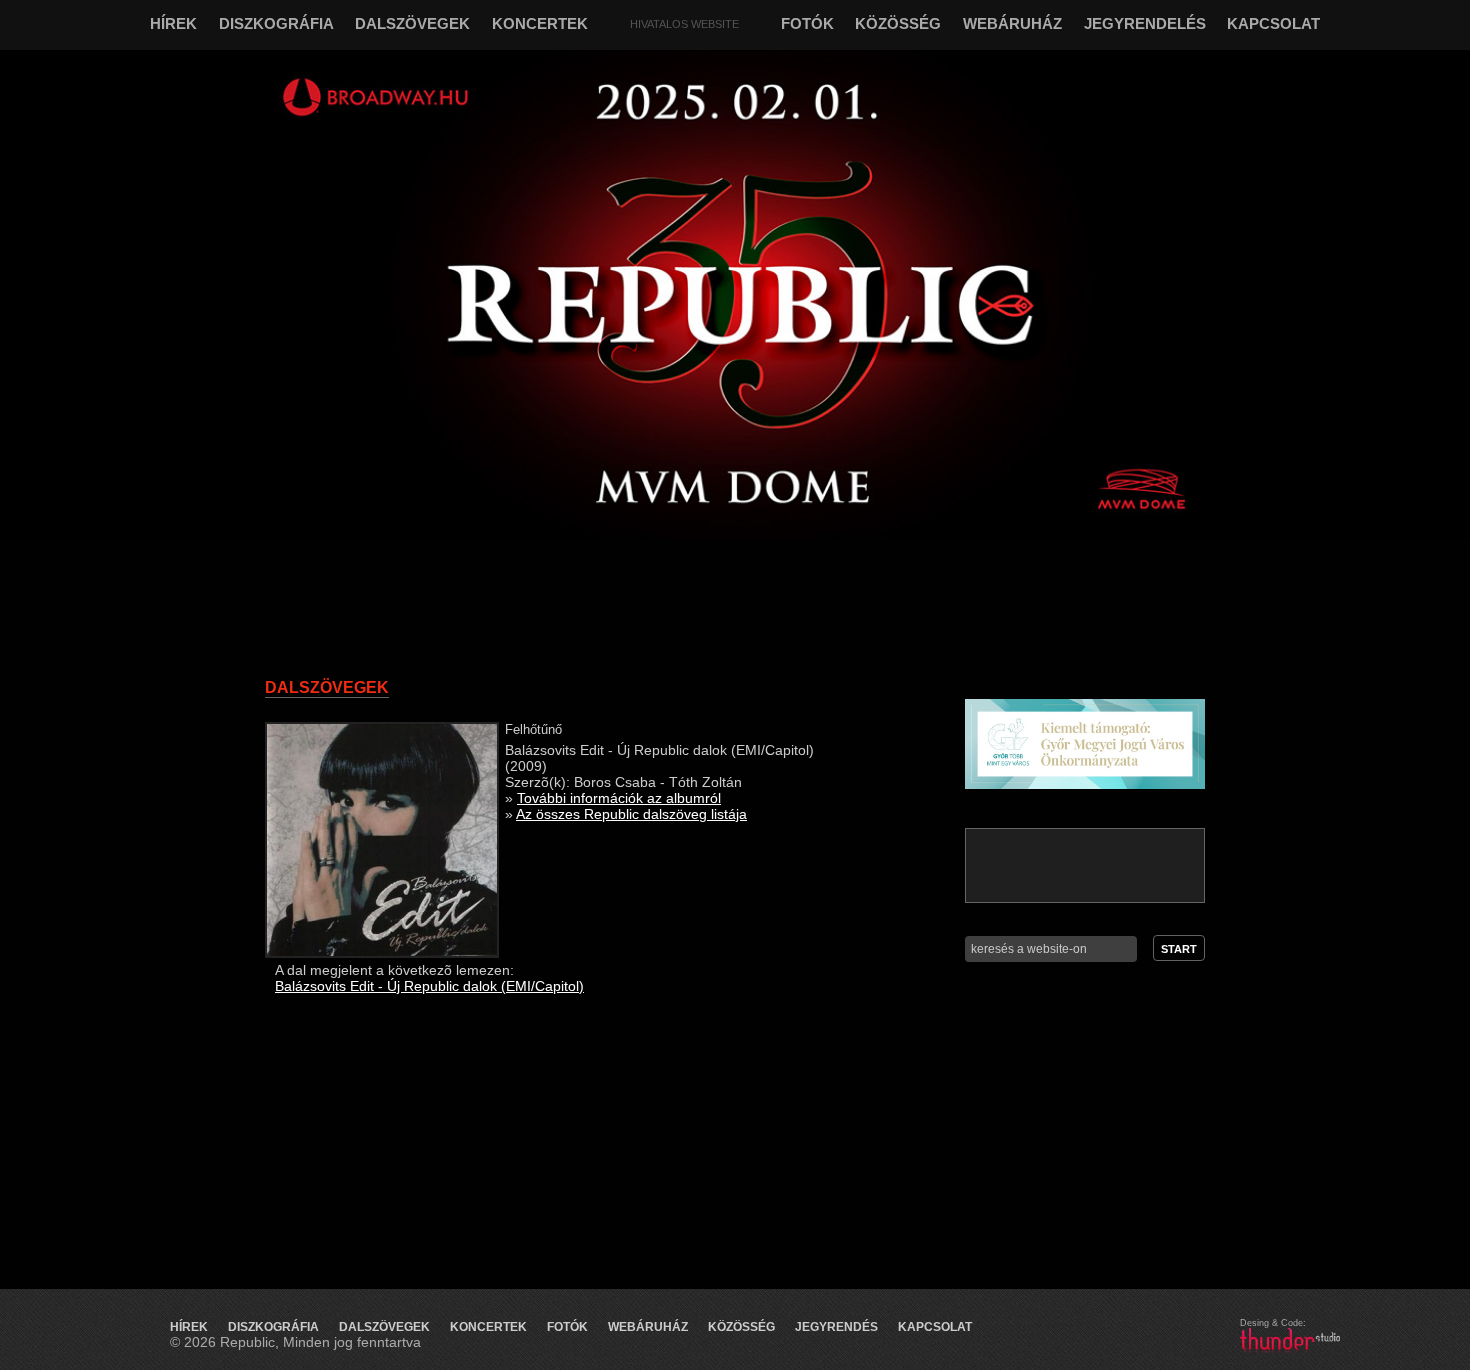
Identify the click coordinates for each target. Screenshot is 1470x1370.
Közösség (741, 1327)
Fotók (567, 1327)
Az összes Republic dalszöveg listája (631, 814)
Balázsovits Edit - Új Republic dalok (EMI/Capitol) (429, 986)
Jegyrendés (836, 1327)
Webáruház (648, 1327)
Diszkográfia (273, 1327)
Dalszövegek (384, 1327)
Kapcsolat (935, 1327)
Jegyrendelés (1145, 23)
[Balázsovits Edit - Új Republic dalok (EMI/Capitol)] (382, 953)
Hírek (189, 1327)
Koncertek (488, 1327)
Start (1179, 949)
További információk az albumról (619, 798)
